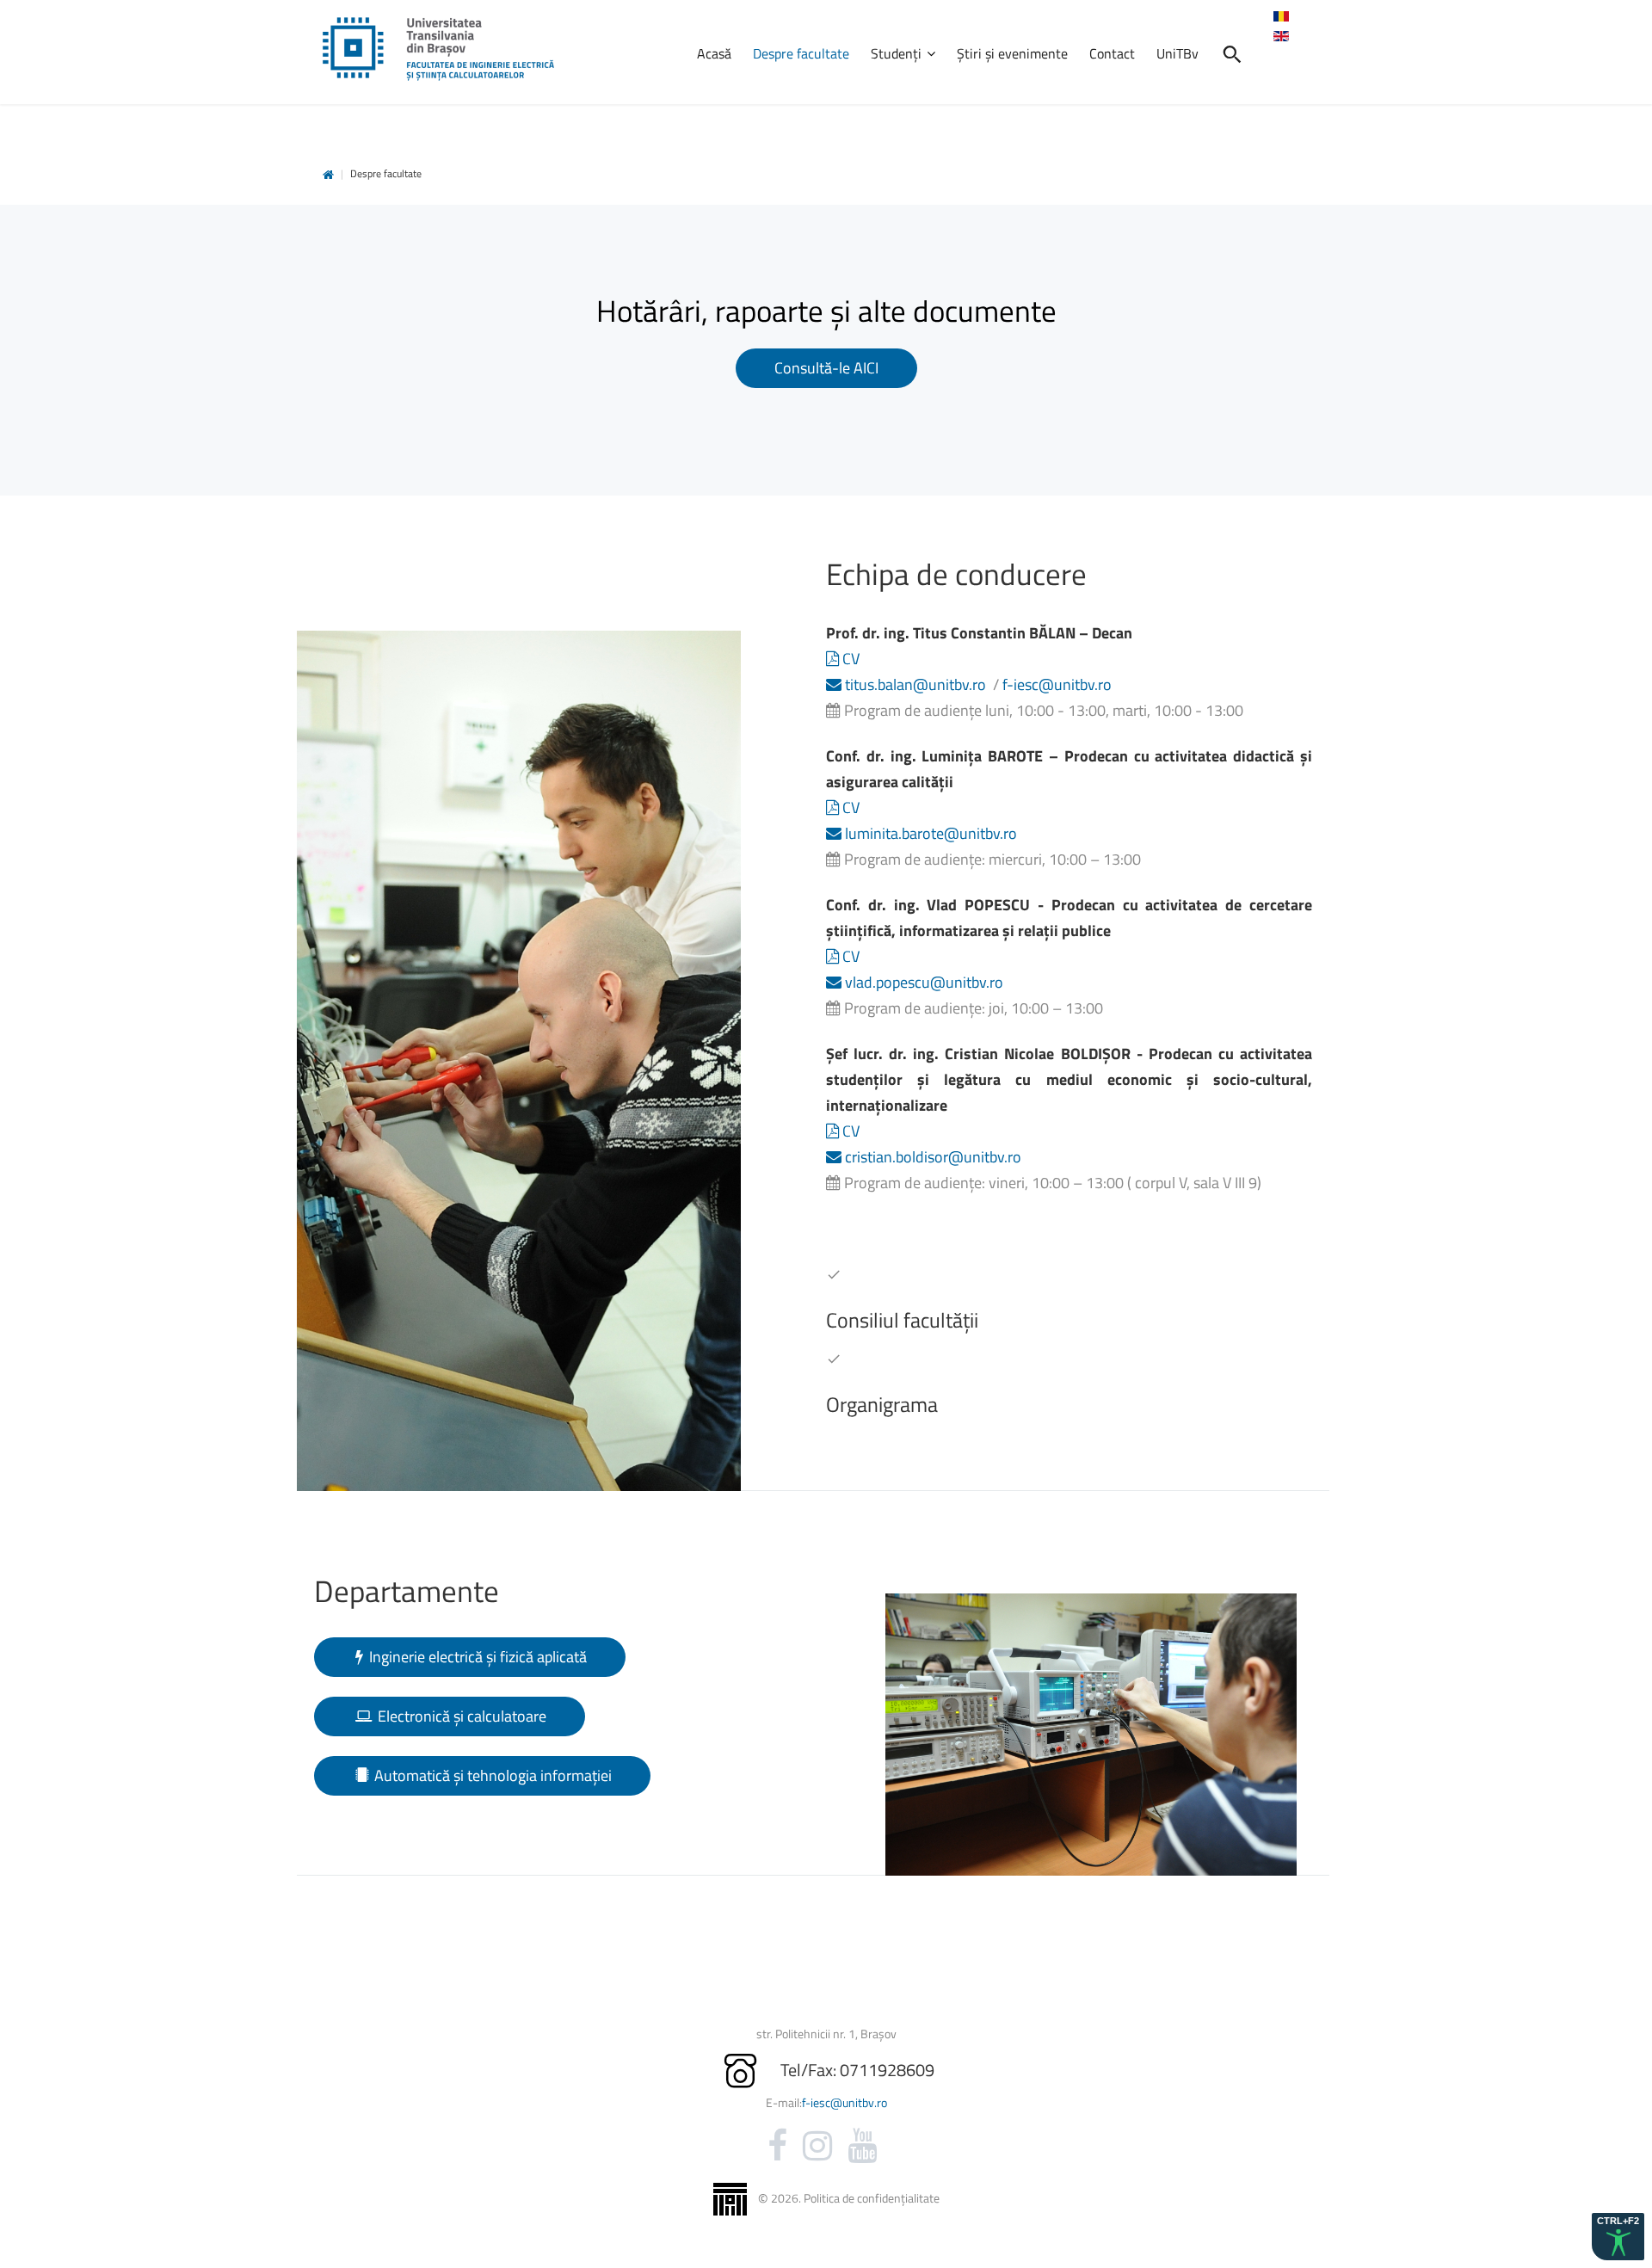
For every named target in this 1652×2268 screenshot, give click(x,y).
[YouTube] (862, 2146)
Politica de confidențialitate (872, 2198)
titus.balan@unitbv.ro (914, 684)
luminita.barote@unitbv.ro (929, 833)
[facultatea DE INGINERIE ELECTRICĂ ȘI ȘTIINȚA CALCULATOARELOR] (438, 49)
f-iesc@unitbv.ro (1057, 684)
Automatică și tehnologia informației (491, 1775)
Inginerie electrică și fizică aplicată (476, 1657)
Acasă (328, 175)
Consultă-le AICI (826, 368)
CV (849, 659)
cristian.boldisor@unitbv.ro (931, 1157)
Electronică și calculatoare (460, 1716)
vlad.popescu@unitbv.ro (922, 982)
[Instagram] (817, 2146)
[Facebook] (777, 2146)
